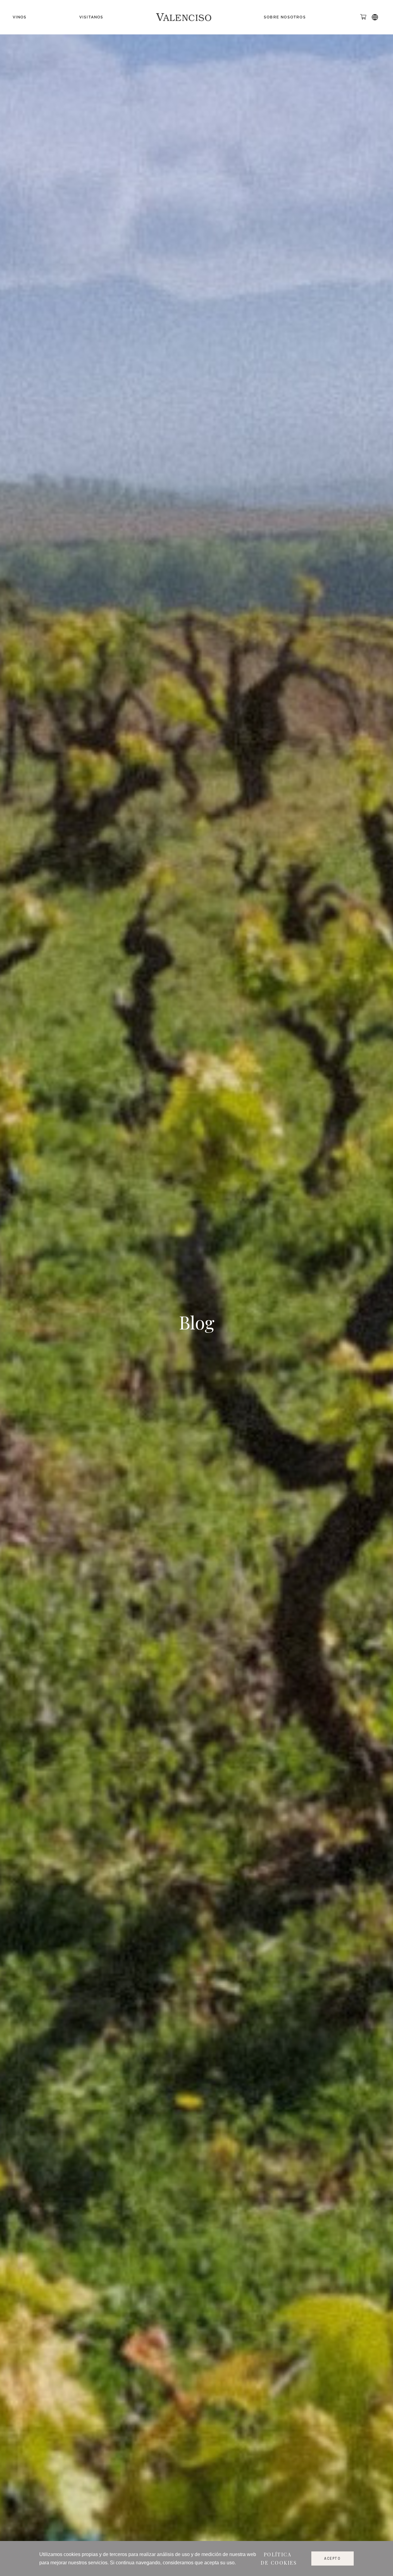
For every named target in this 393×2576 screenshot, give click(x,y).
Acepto (333, 2558)
